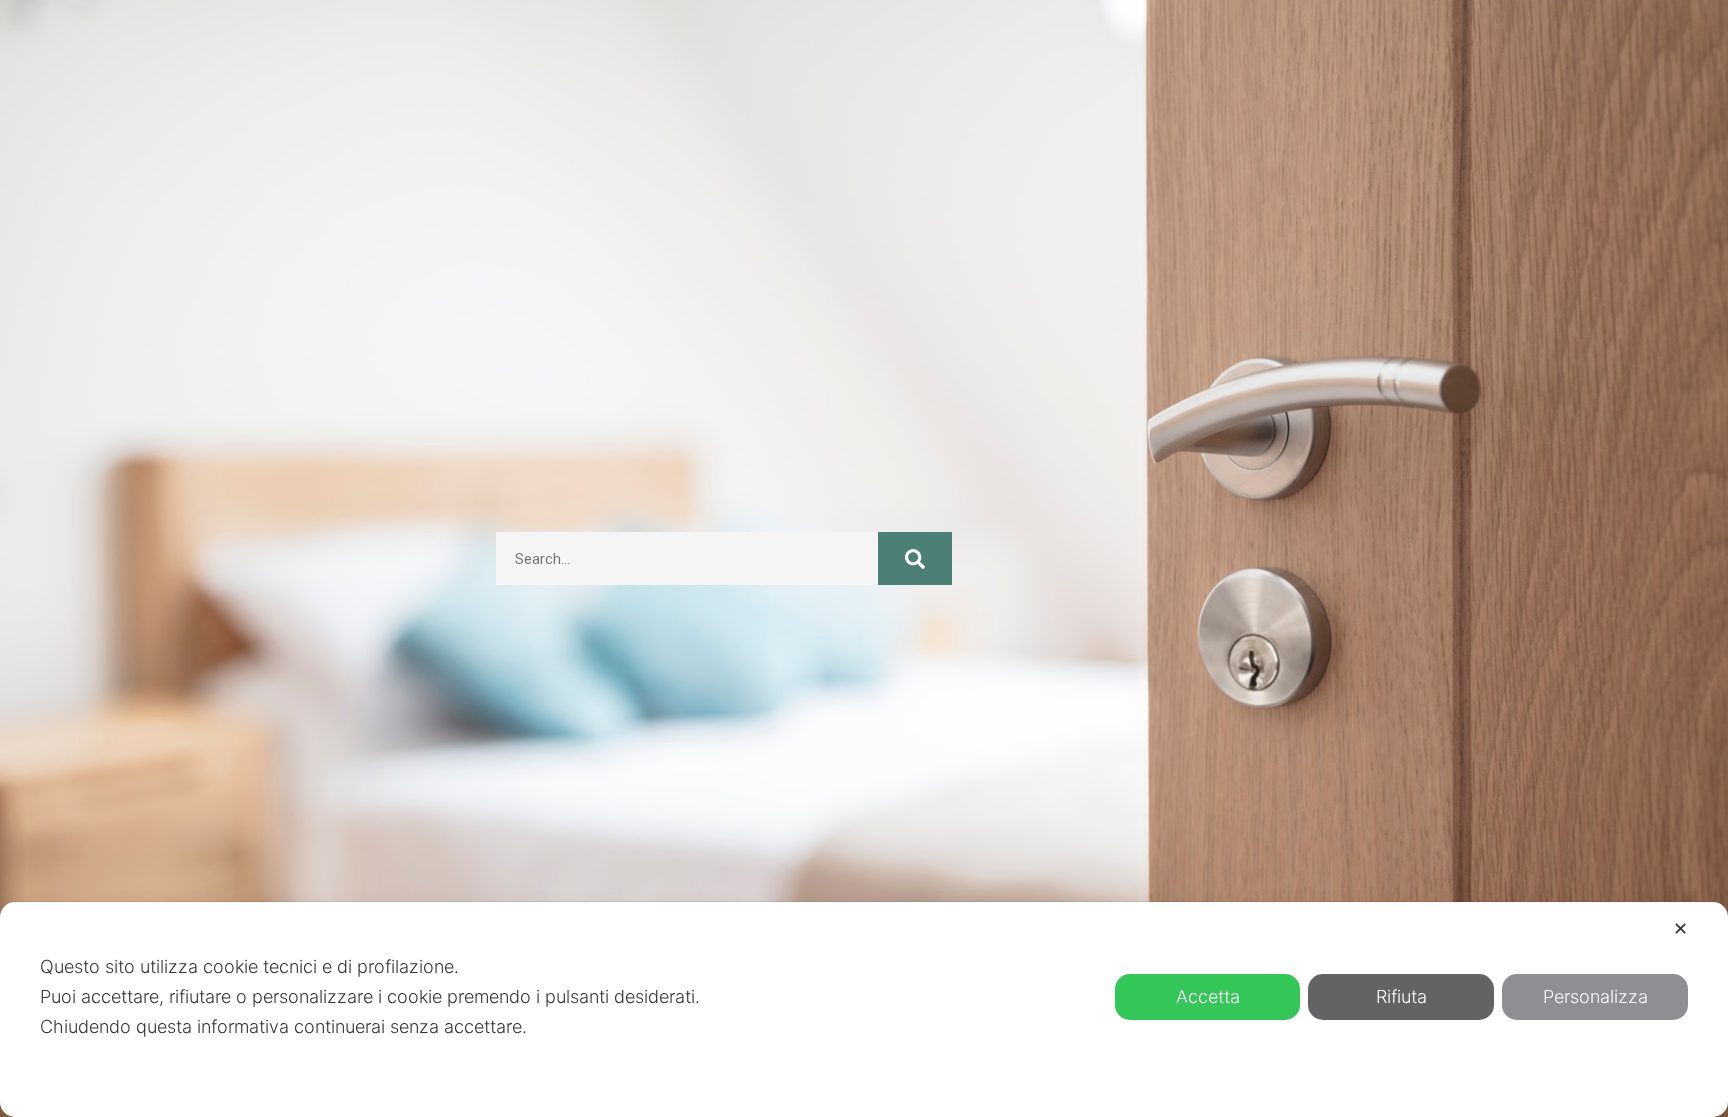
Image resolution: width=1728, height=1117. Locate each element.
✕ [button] (1680, 928)
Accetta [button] (1208, 996)
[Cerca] (915, 558)
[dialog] (864, 1009)
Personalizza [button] (1595, 996)
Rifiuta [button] (1401, 996)
